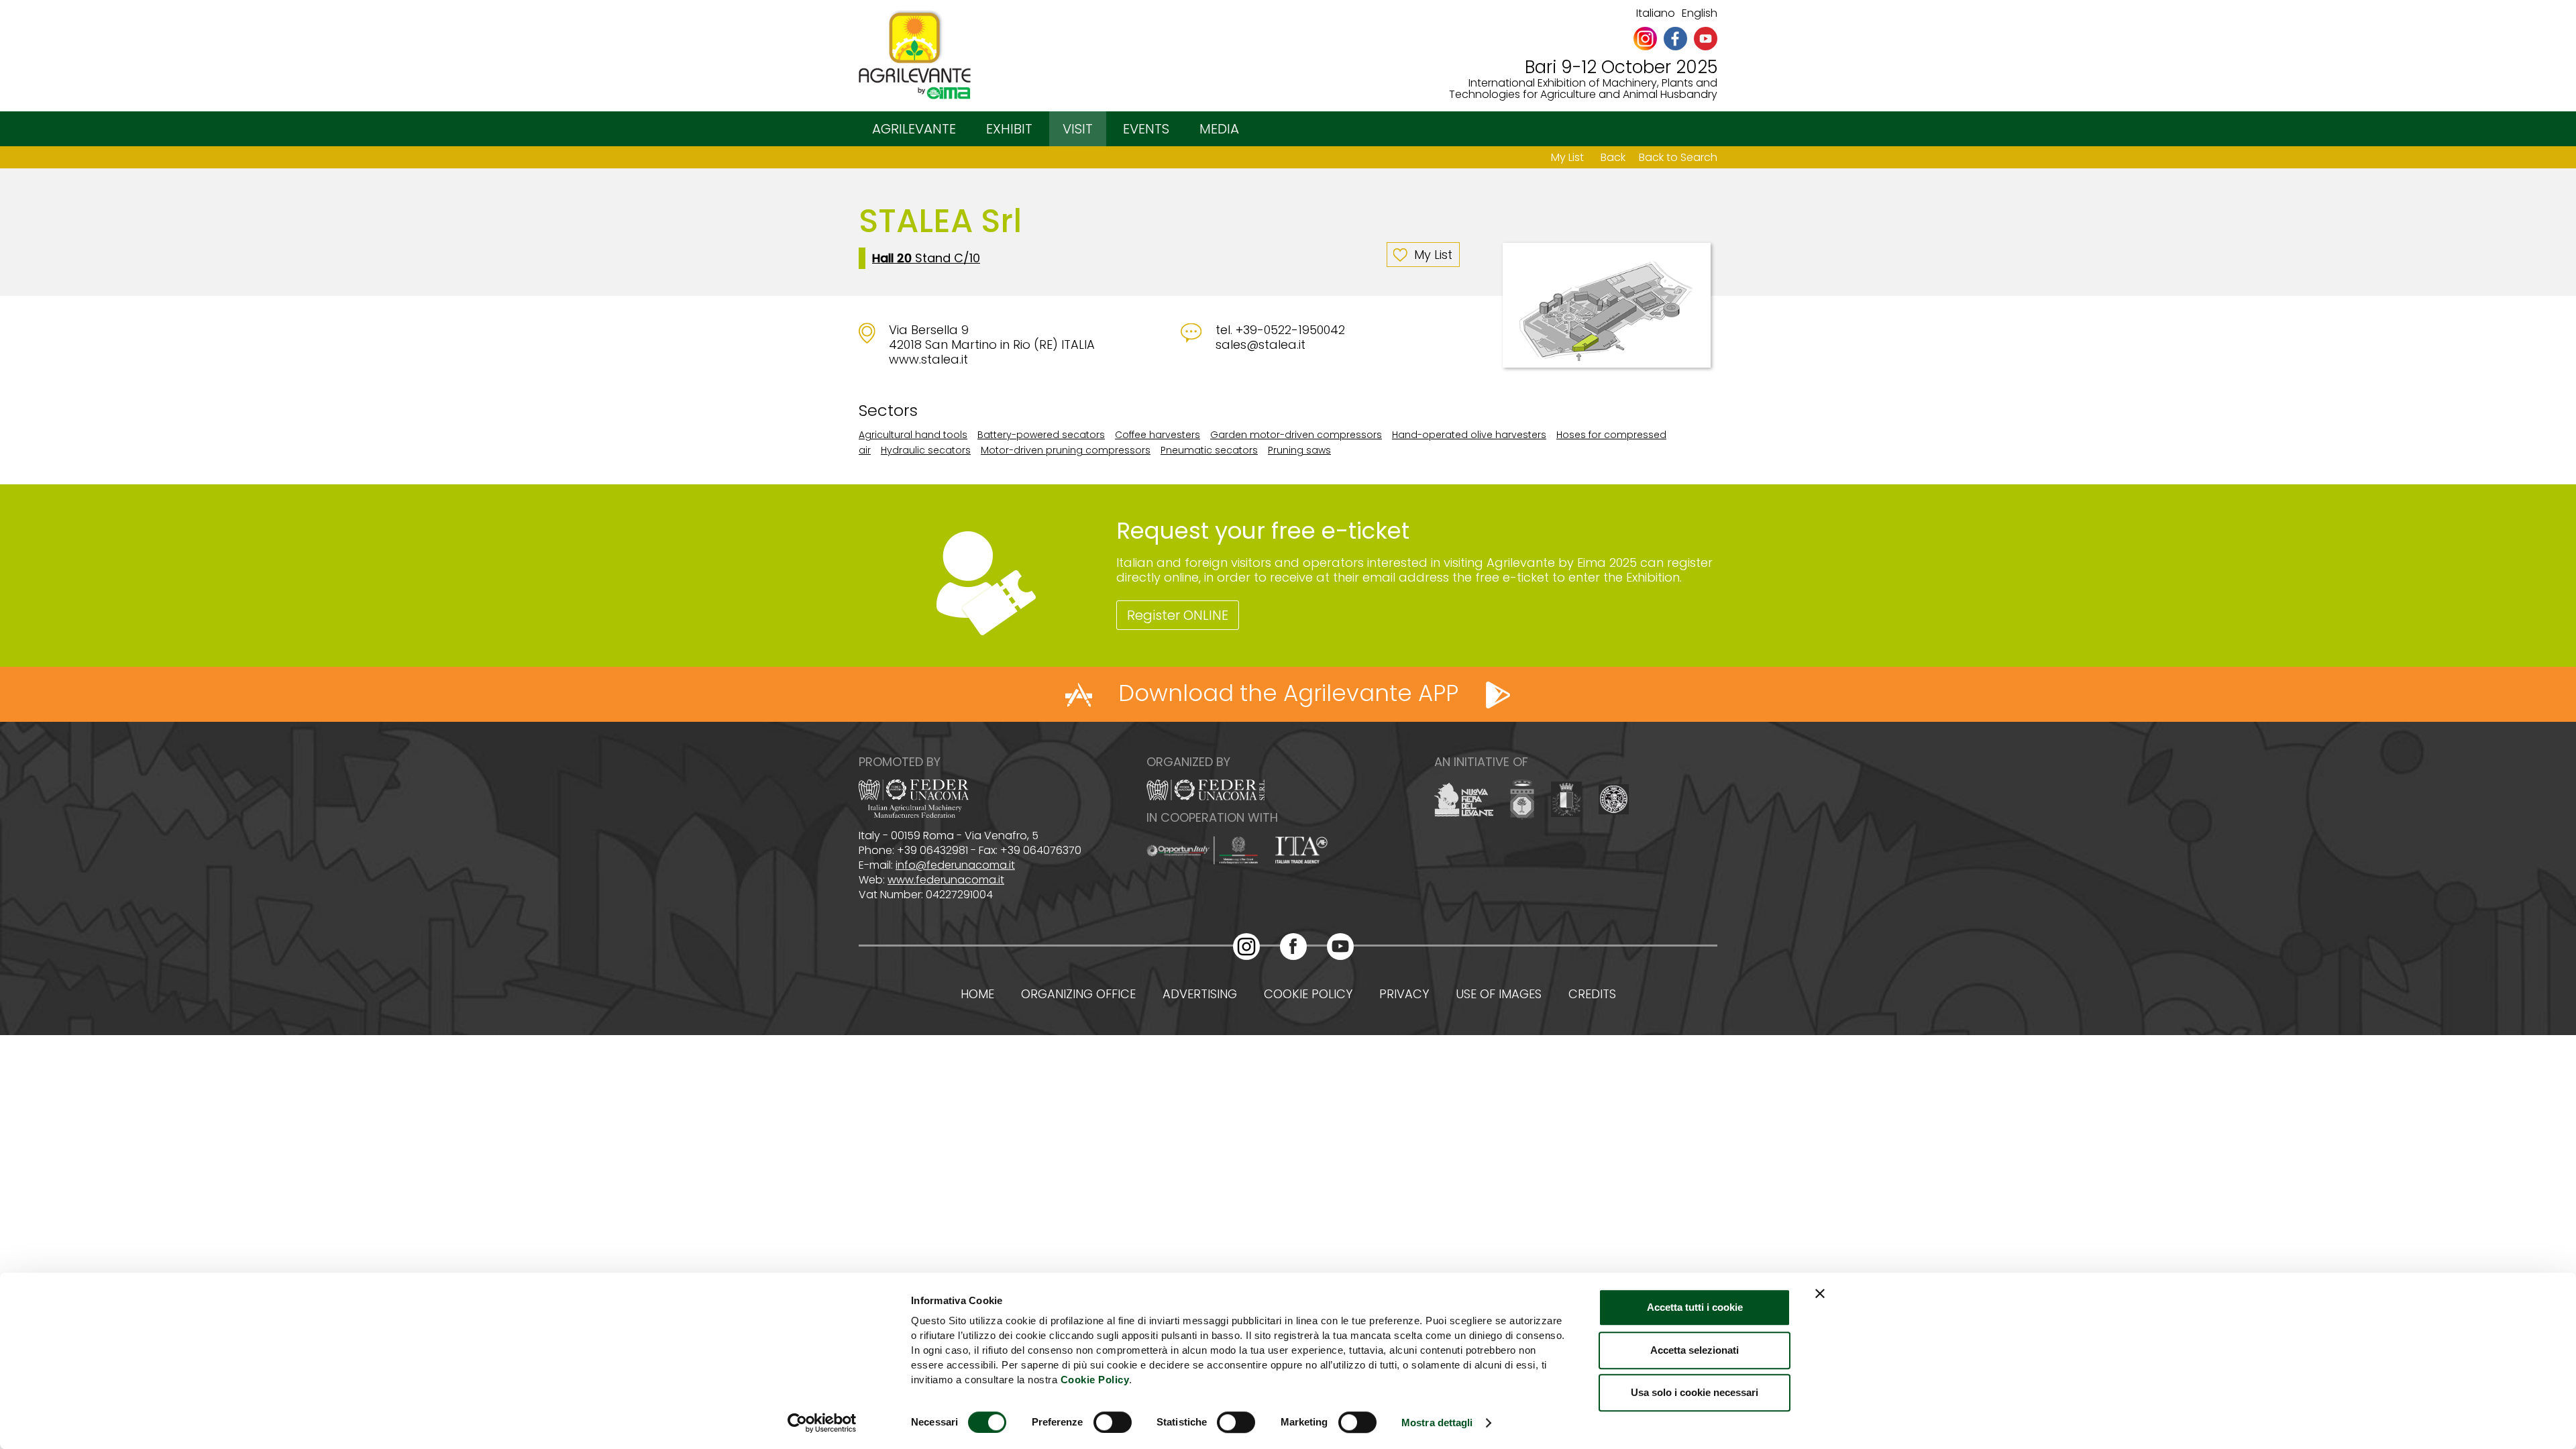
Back (1613, 157)
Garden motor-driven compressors (1296, 435)
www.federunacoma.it (946, 880)
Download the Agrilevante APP (1288, 693)
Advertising (1200, 994)
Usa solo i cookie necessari (1695, 1392)
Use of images (1499, 994)
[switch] (1113, 1422)
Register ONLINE (1178, 615)
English (1700, 13)
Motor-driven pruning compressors (1066, 450)
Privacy (1404, 994)
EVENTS (1146, 129)
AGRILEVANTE (914, 129)
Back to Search (1678, 157)
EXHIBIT (1009, 129)
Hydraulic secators (926, 450)
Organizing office (1078, 994)
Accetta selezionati (1695, 1350)
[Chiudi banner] (1820, 1293)
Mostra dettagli (1437, 1423)
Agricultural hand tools (913, 435)
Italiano (1656, 13)
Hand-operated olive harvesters (1469, 435)
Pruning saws (1299, 450)
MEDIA (1219, 129)
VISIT (1078, 129)
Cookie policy (1308, 994)
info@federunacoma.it (955, 865)
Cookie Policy (1095, 1380)
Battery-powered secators (1041, 435)
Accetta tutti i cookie (1695, 1307)
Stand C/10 (926, 258)
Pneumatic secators (1209, 450)
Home (977, 994)
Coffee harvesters (1158, 435)
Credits (1592, 994)
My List (1567, 157)
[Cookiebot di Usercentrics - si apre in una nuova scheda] (822, 1423)
